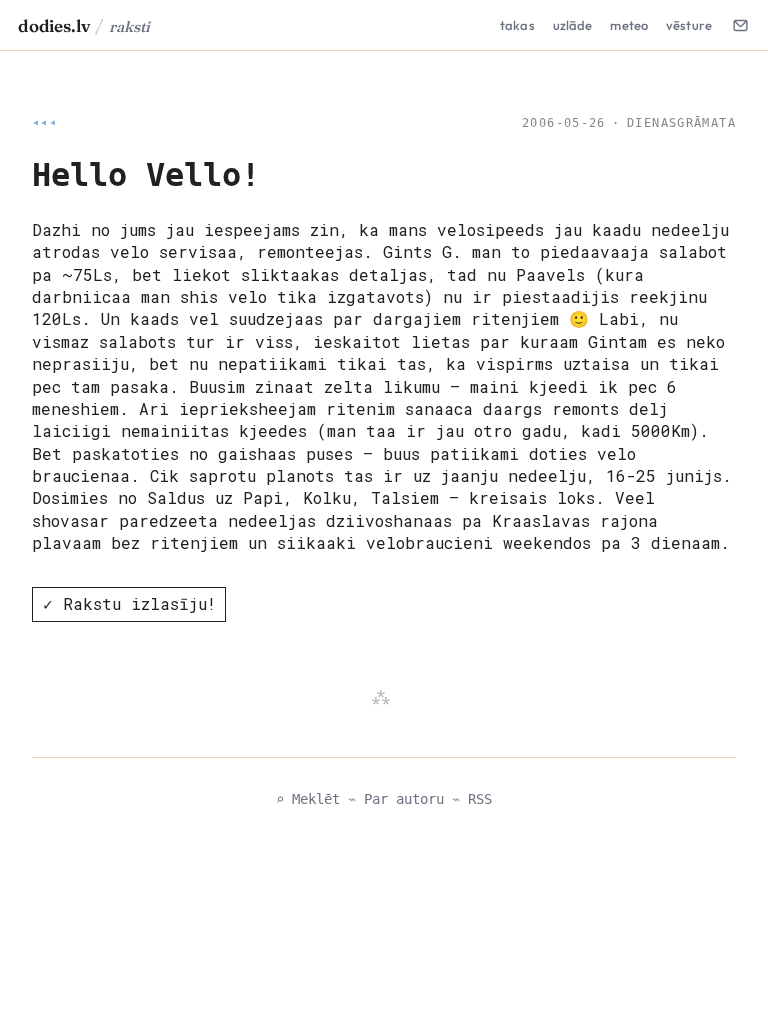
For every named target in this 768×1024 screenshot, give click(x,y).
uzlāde (573, 25)
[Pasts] (740, 25)
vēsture (689, 25)
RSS (480, 799)
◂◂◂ (44, 123)
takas (517, 25)
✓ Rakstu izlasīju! (129, 603)
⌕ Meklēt (308, 799)
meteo (629, 25)
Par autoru (404, 799)
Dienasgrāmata (681, 123)
